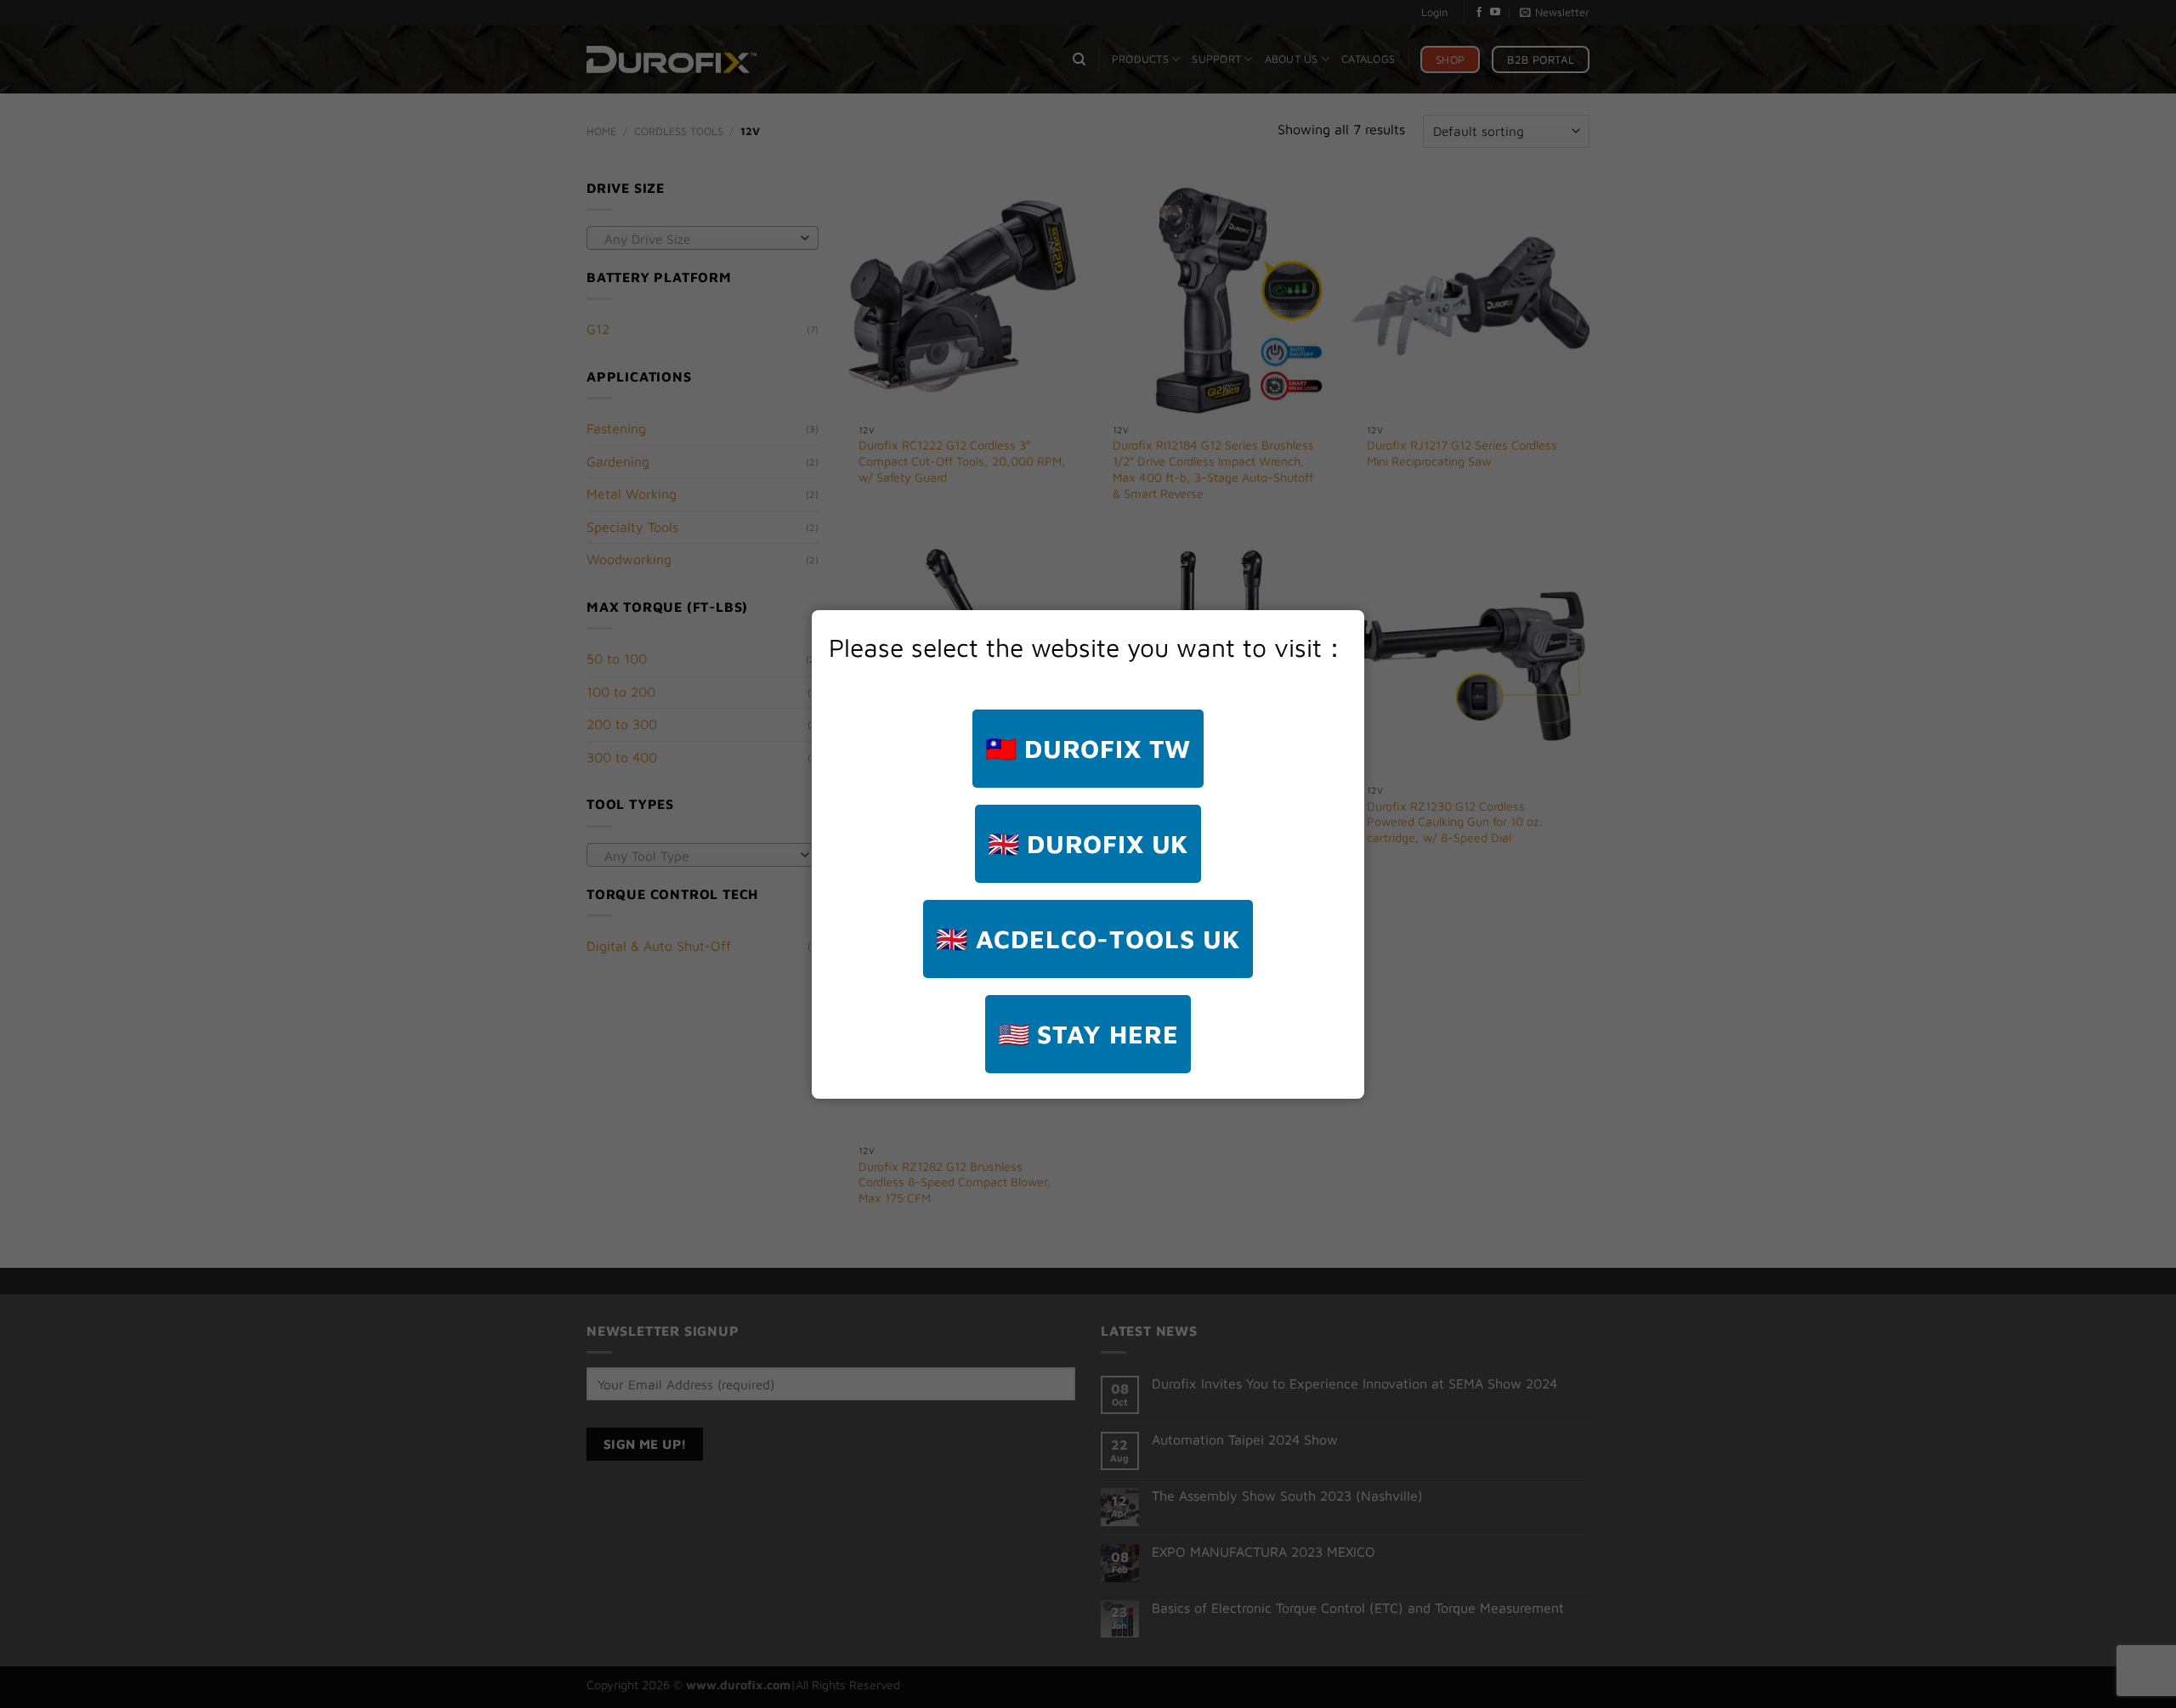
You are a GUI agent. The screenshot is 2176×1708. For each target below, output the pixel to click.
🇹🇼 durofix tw (1088, 748)
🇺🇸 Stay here (1088, 1034)
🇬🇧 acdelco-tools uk (1088, 939)
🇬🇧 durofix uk (1088, 843)
